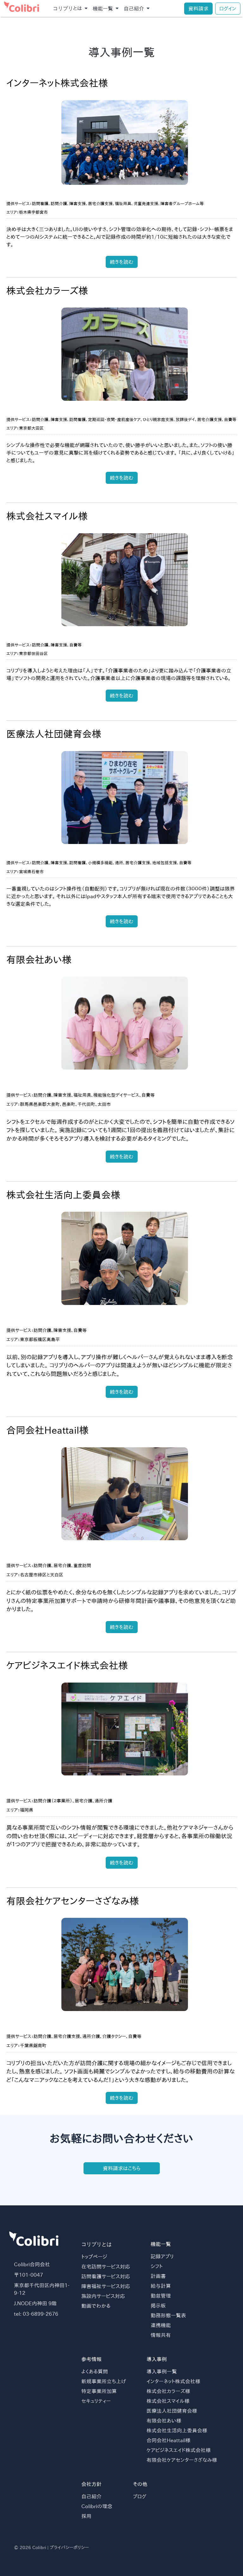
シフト (157, 2266)
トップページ (94, 2257)
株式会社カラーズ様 (168, 2391)
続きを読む (122, 262)
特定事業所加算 (99, 2391)
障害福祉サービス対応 (106, 2286)
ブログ (140, 2496)
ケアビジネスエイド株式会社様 (179, 2450)
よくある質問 (95, 2372)
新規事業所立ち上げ (104, 2381)
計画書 (158, 2276)
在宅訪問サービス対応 (106, 2267)
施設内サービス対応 (103, 2296)
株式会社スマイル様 (168, 2401)
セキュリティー (96, 2401)
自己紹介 (91, 2496)
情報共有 (161, 2335)
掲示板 (158, 2306)
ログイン (228, 9)
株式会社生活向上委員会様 (177, 2430)
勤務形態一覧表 (168, 2315)
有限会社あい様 (164, 2421)
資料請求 (198, 9)
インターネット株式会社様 (173, 2381)
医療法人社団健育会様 (172, 2411)
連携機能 (161, 2325)
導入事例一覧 (162, 2372)
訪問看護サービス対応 (106, 2276)
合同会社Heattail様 (168, 2440)
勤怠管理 (161, 2296)
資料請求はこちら (122, 2168)
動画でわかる (96, 2306)
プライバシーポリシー (69, 2547)
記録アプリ (162, 2256)
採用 (86, 2516)
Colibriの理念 (97, 2506)
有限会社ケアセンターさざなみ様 (182, 2460)
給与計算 (161, 2286)
